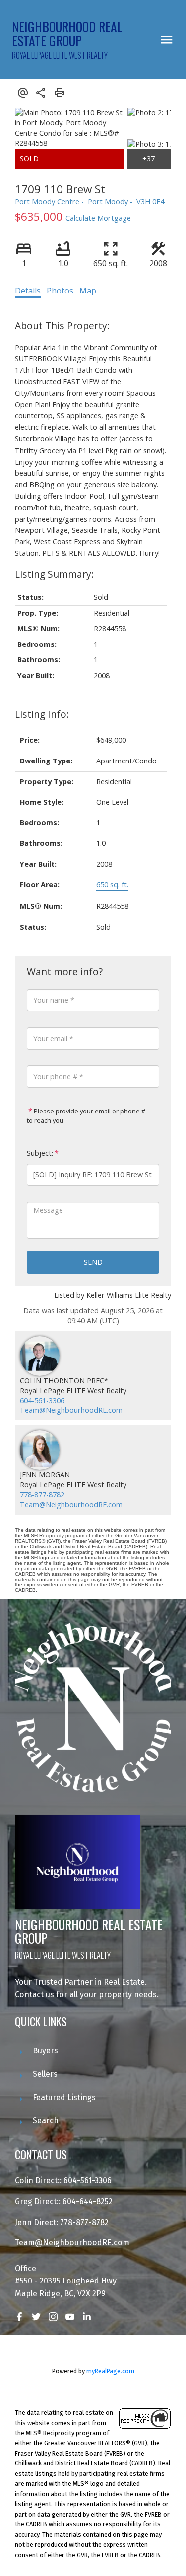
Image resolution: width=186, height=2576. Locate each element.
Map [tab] (88, 291)
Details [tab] (28, 291)
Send (93, 1262)
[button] (19, 2317)
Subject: (40, 1153)
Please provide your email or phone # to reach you (86, 1116)
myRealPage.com (110, 2371)
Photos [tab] (60, 291)
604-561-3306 (42, 1400)
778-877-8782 (42, 1494)
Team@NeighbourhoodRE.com (71, 1410)
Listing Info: (42, 714)
